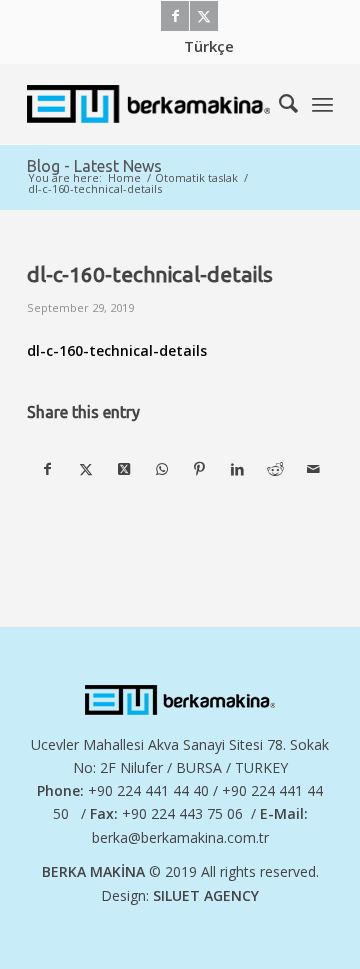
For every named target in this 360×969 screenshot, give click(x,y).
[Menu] (322, 104)
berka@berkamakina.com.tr (180, 837)
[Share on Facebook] (47, 469)
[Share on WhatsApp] (161, 469)
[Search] (278, 104)
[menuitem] (209, 46)
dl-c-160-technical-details (117, 350)
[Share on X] (85, 469)
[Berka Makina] (149, 104)
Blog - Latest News (94, 166)
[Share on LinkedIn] (237, 469)
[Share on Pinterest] (199, 469)
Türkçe (209, 46)
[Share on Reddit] (275, 469)
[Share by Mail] (313, 469)
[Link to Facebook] (175, 16)
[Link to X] (204, 16)
